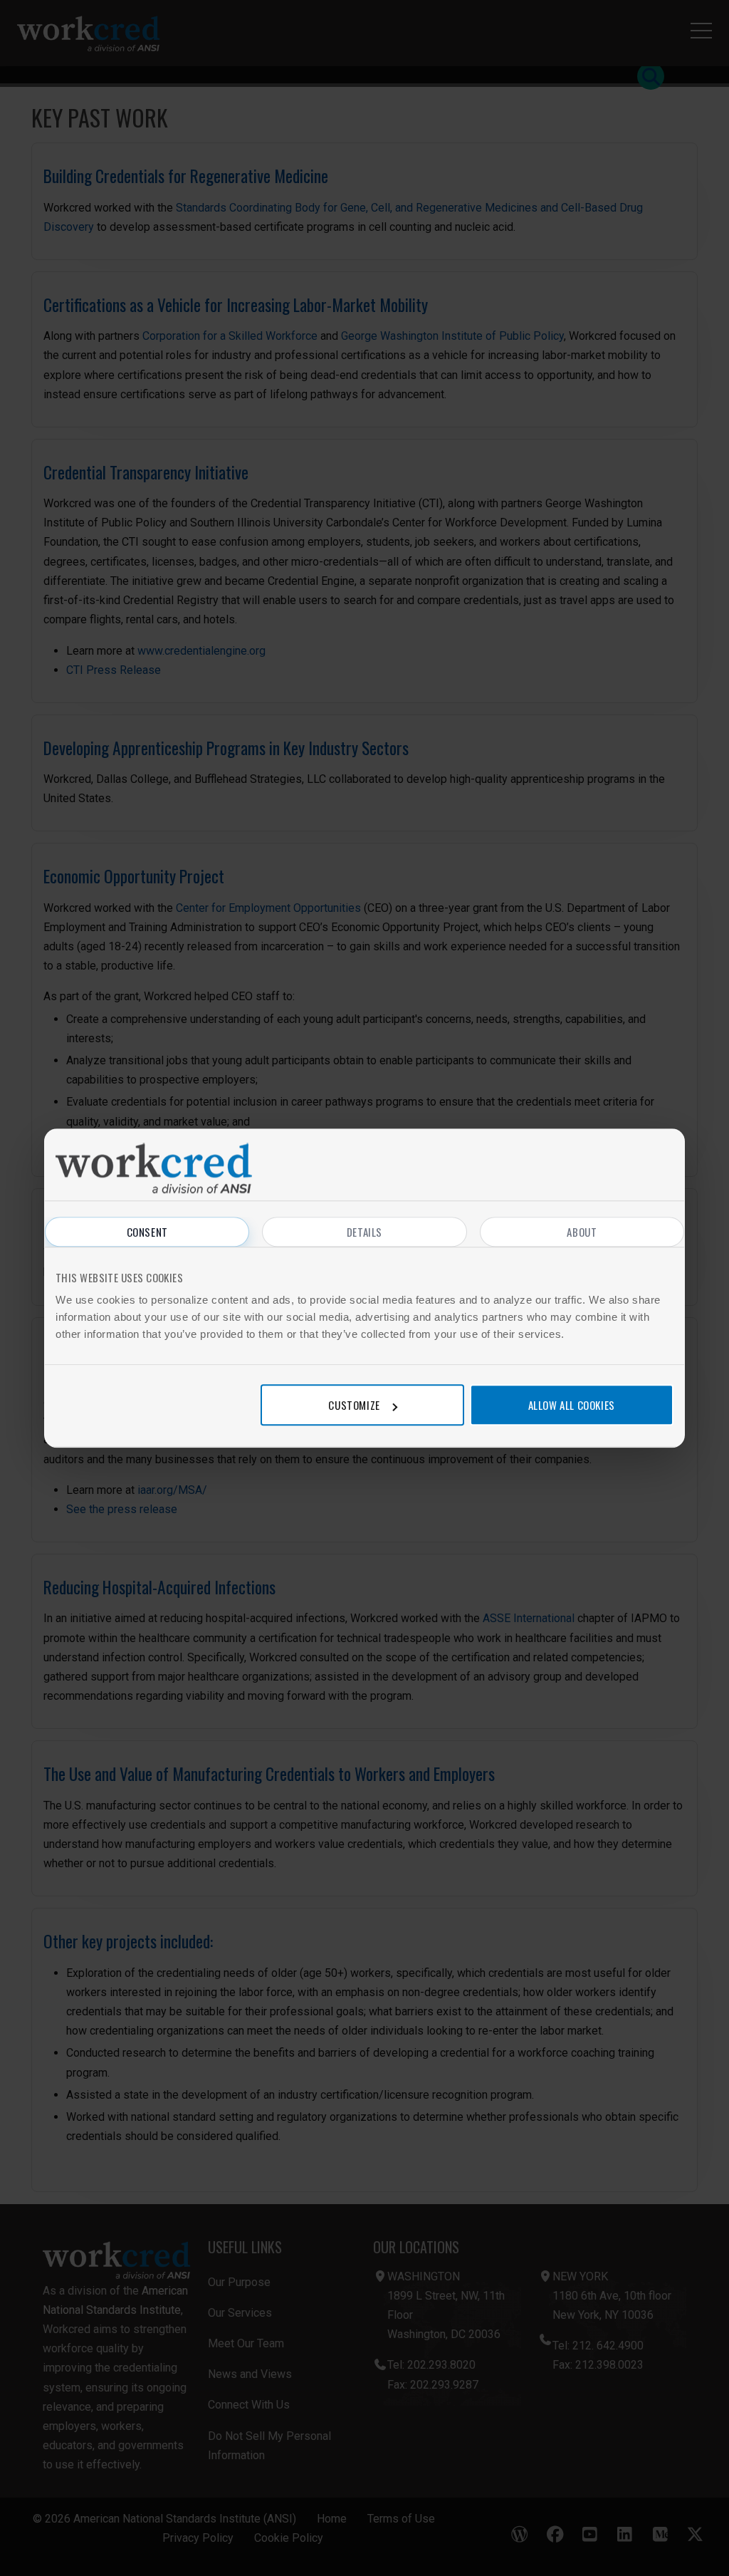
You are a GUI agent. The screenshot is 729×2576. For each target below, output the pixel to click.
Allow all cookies (572, 1405)
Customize (354, 1405)
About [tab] (582, 1232)
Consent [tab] (147, 1232)
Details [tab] (364, 1232)
